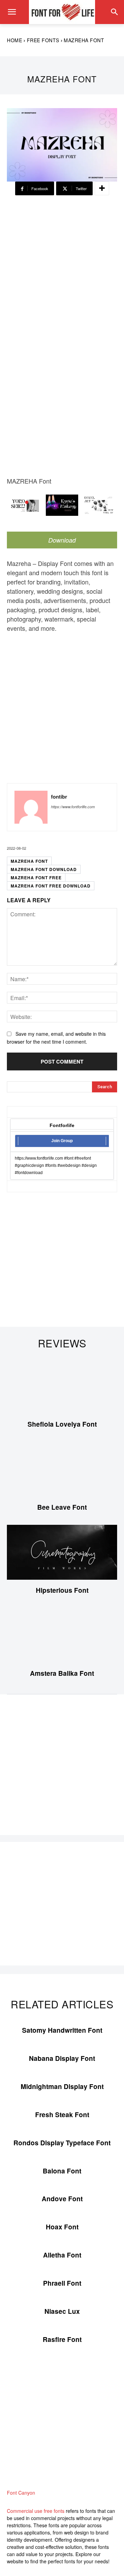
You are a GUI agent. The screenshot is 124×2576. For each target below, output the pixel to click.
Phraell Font (62, 2283)
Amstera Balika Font (62, 1673)
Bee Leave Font (62, 1507)
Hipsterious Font (62, 1590)
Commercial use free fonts (36, 2511)
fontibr (59, 797)
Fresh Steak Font (62, 2115)
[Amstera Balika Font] (62, 1635)
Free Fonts (43, 40)
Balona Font (62, 2171)
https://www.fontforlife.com (73, 807)
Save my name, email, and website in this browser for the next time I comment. (56, 1038)
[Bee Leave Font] (62, 1469)
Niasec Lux (62, 2311)
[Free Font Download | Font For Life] (62, 12)
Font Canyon (21, 2493)
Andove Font (62, 2199)
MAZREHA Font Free (36, 878)
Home (14, 40)
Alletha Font (62, 2255)
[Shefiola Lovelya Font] (62, 1386)
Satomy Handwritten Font (62, 2030)
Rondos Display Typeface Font (62, 2143)
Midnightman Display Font (62, 2086)
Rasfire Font (62, 2339)
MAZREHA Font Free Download (51, 886)
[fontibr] (31, 807)
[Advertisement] (62, 270)
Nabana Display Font (62, 2058)
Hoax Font (62, 2227)
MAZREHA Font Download (44, 869)
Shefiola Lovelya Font (62, 1424)
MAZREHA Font (29, 861)
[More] (102, 188)
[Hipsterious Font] (62, 1552)
